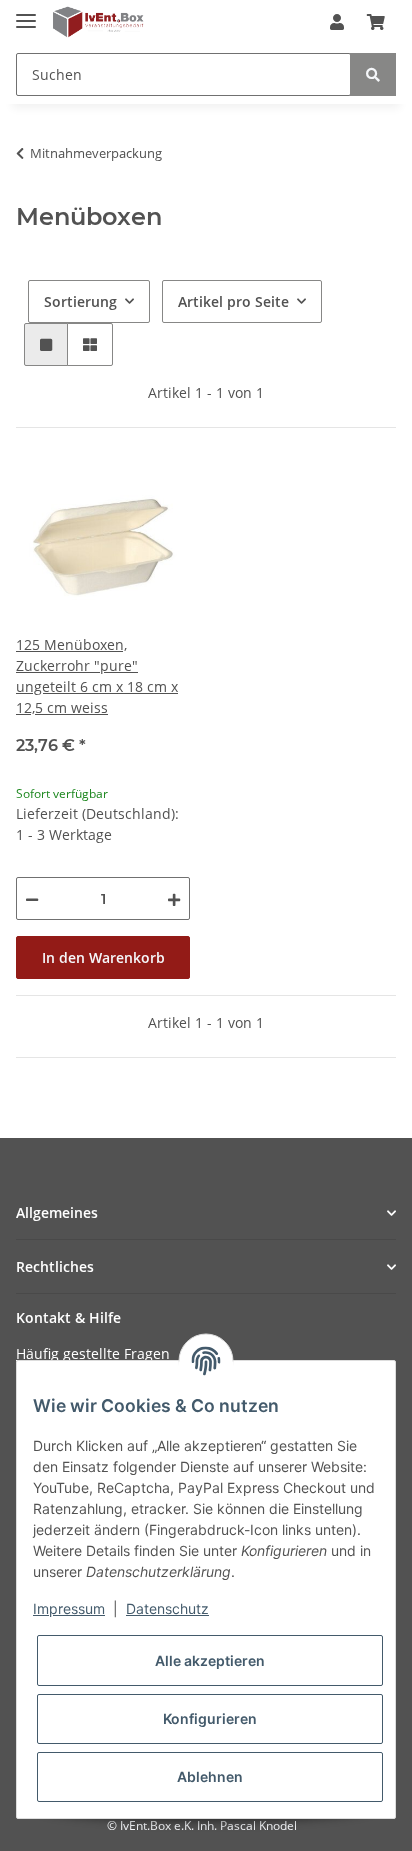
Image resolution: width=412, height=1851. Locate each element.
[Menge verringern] (32, 898)
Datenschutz (167, 1608)
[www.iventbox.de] (98, 22)
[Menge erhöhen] (174, 898)
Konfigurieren (210, 1718)
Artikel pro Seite (233, 301)
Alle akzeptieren (210, 1660)
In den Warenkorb (103, 957)
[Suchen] (373, 74)
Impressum (69, 1608)
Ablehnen (210, 1776)
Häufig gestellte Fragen (93, 1353)
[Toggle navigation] (26, 12)
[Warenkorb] (376, 22)
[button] (337, 22)
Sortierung (80, 301)
